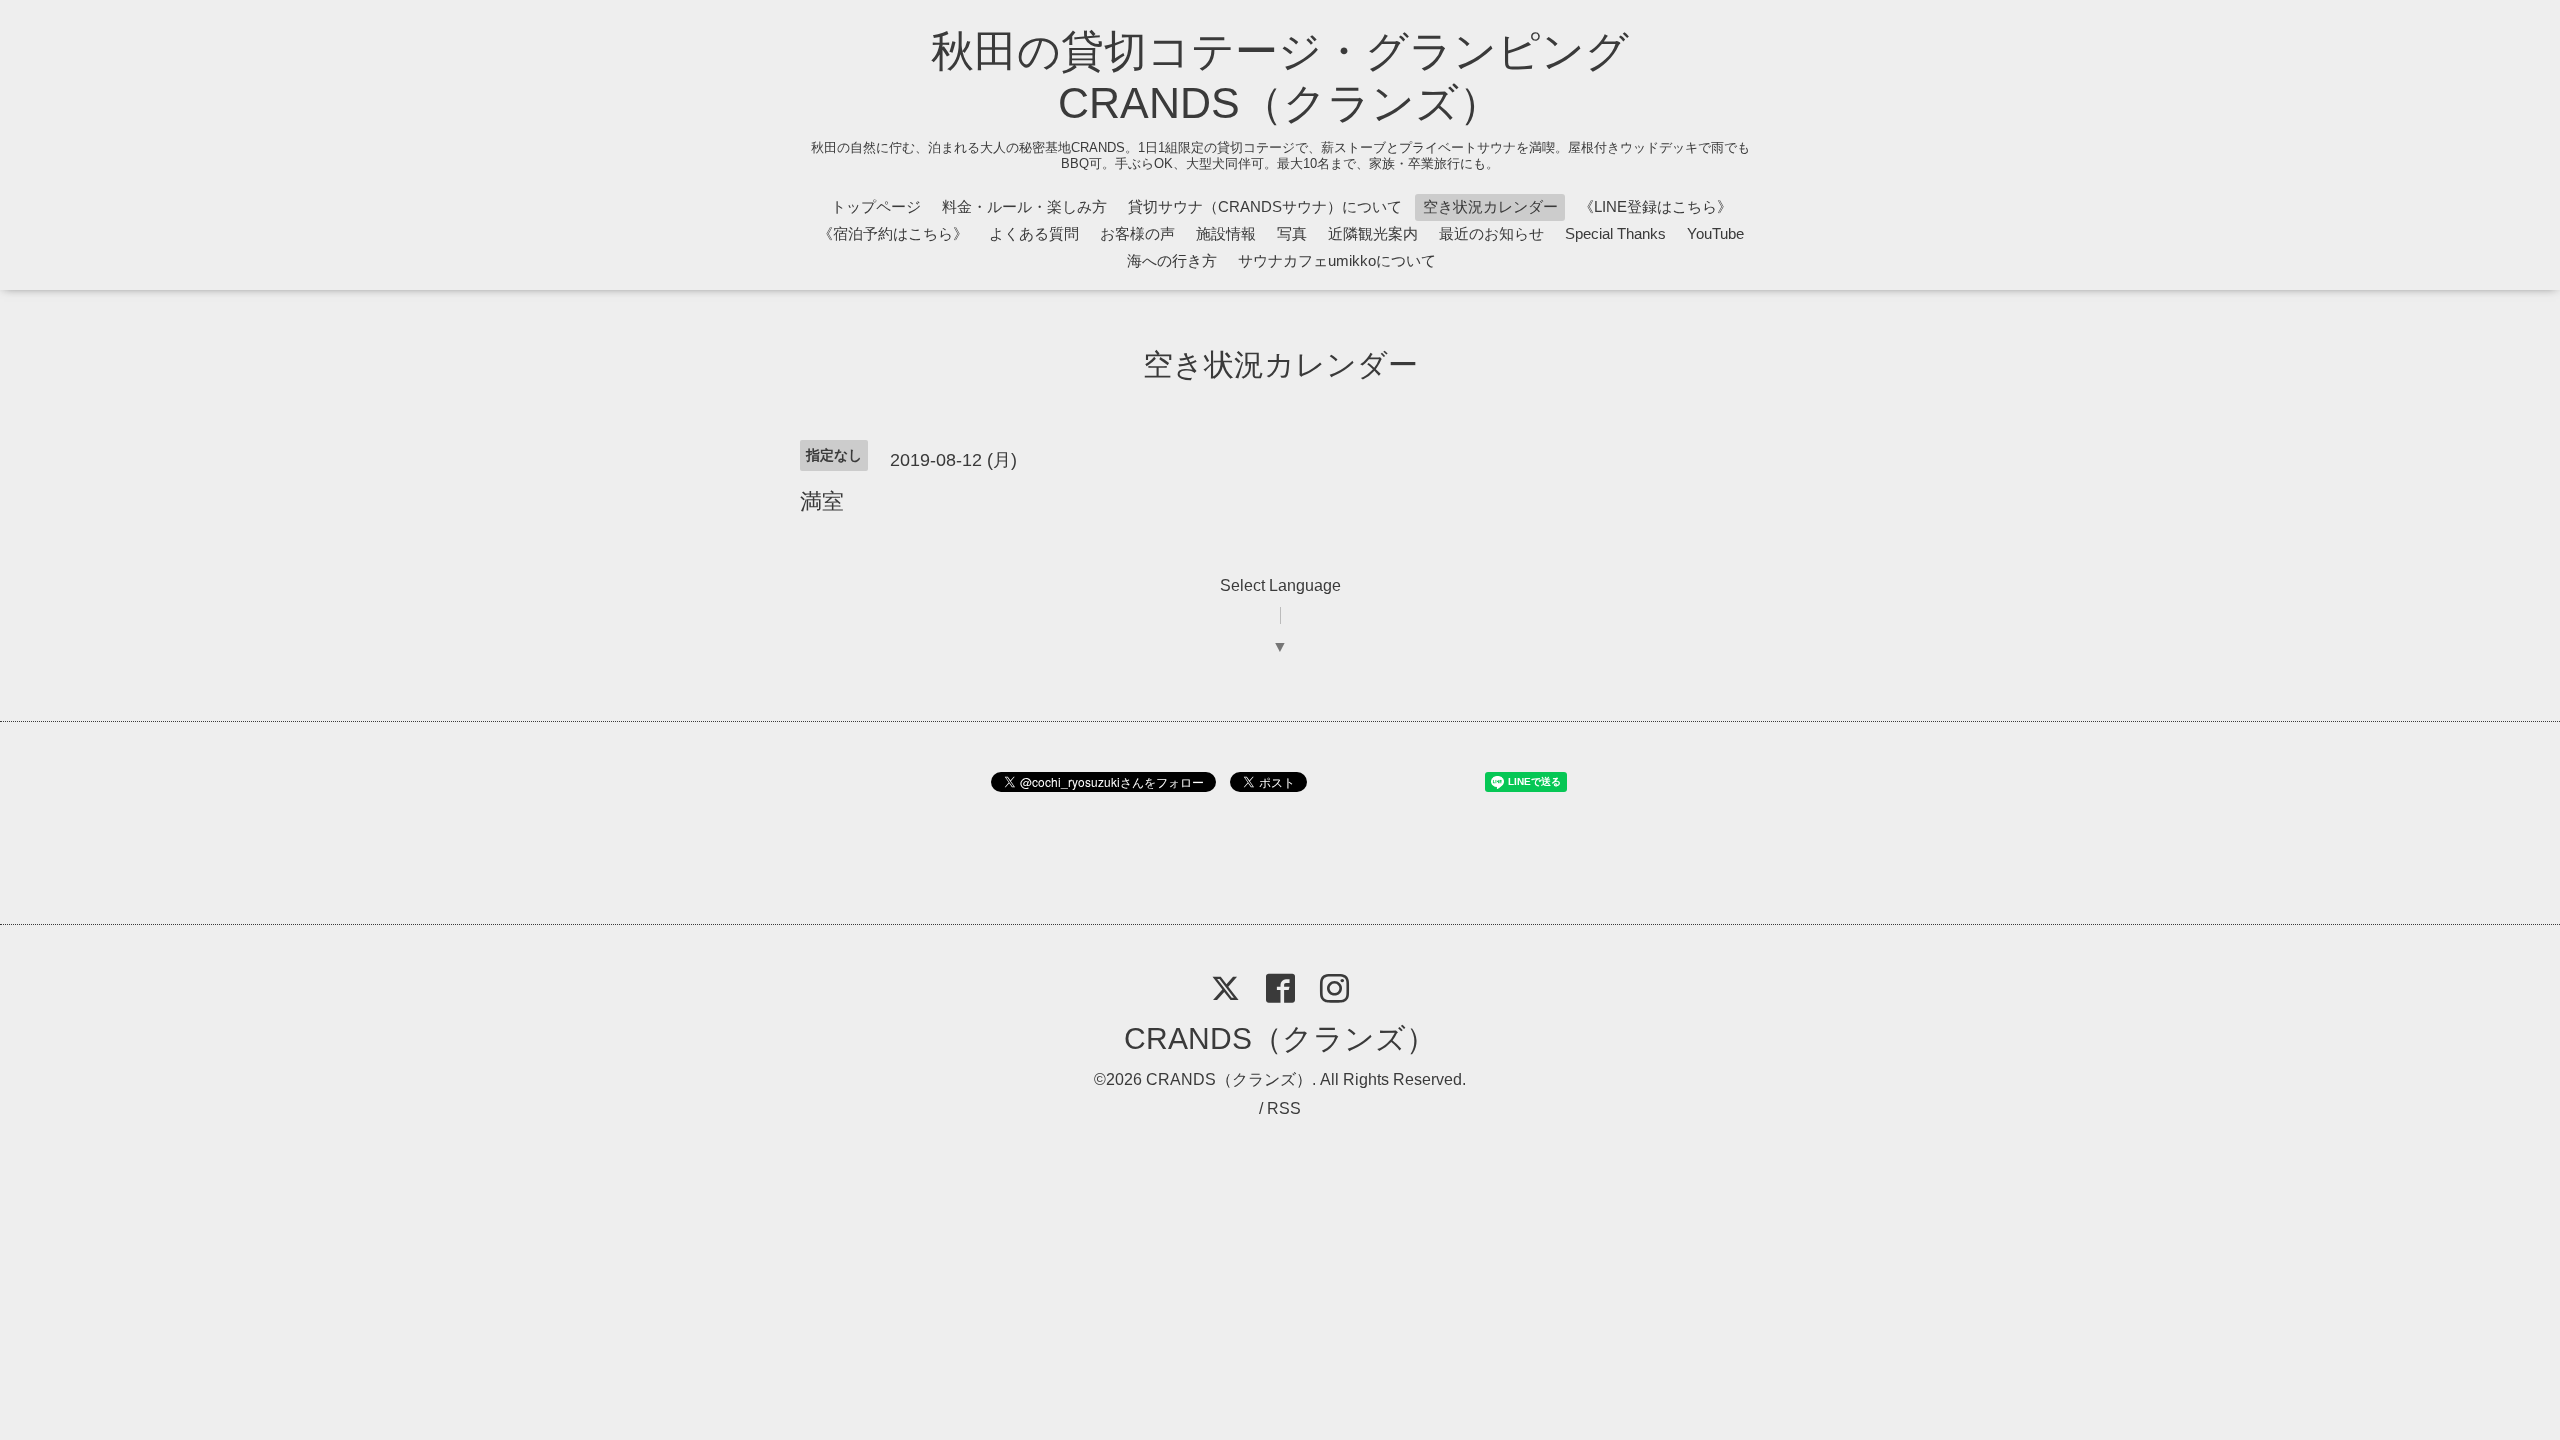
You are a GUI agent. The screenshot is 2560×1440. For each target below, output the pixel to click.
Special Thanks (1615, 233)
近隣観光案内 (1373, 233)
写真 (1292, 233)
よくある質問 (1034, 233)
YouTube (1715, 233)
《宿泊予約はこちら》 (893, 233)
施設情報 (1226, 233)
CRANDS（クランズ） (1280, 1038)
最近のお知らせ (1491, 233)
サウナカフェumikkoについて (1337, 260)
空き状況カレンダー (1490, 206)
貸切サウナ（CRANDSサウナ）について (1265, 206)
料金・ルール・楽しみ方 (1024, 206)
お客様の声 (1137, 233)
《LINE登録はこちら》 (1655, 206)
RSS (1284, 1108)
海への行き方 (1172, 260)
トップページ (876, 206)
